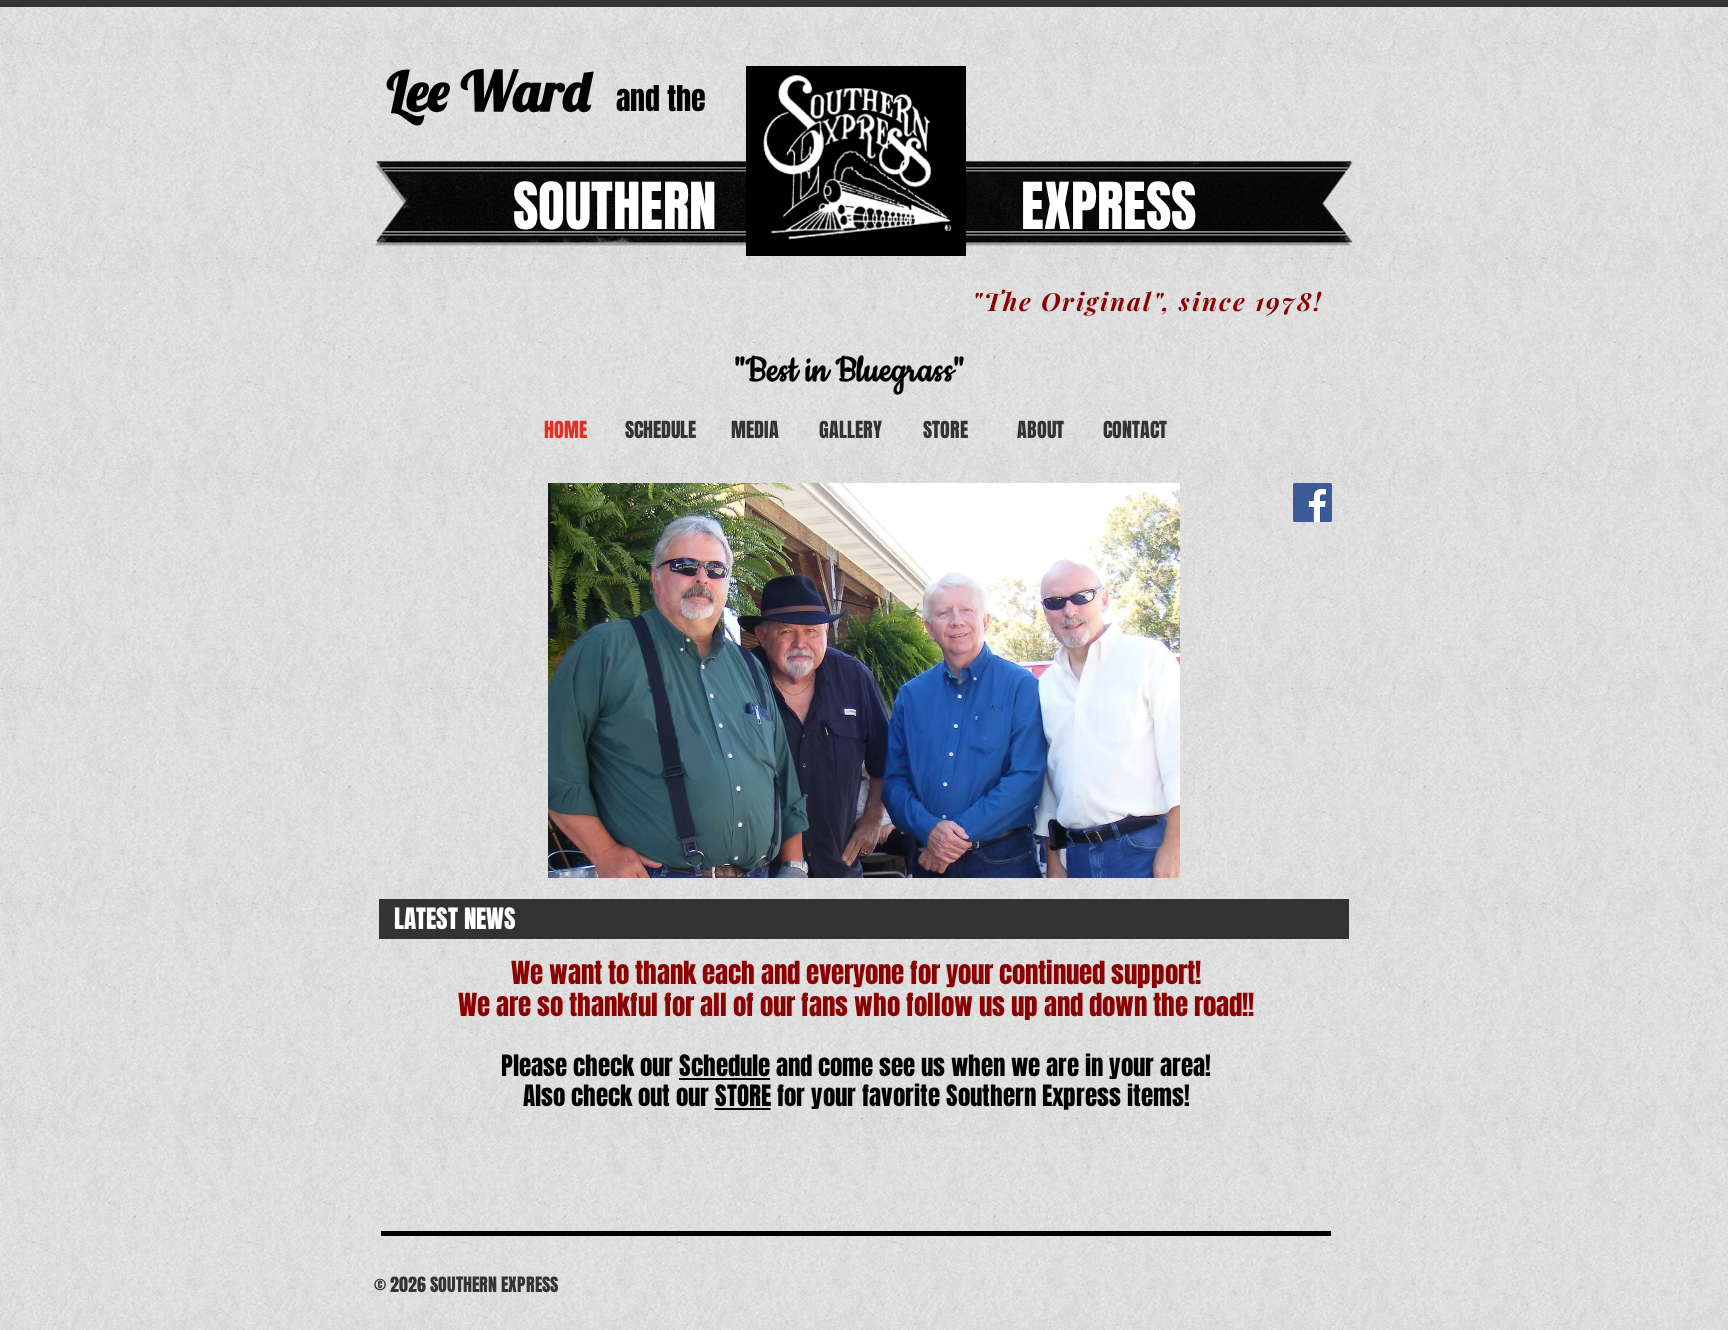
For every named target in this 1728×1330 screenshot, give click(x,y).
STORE (743, 1096)
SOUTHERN (614, 206)
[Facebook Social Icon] (1312, 502)
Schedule (724, 1066)
